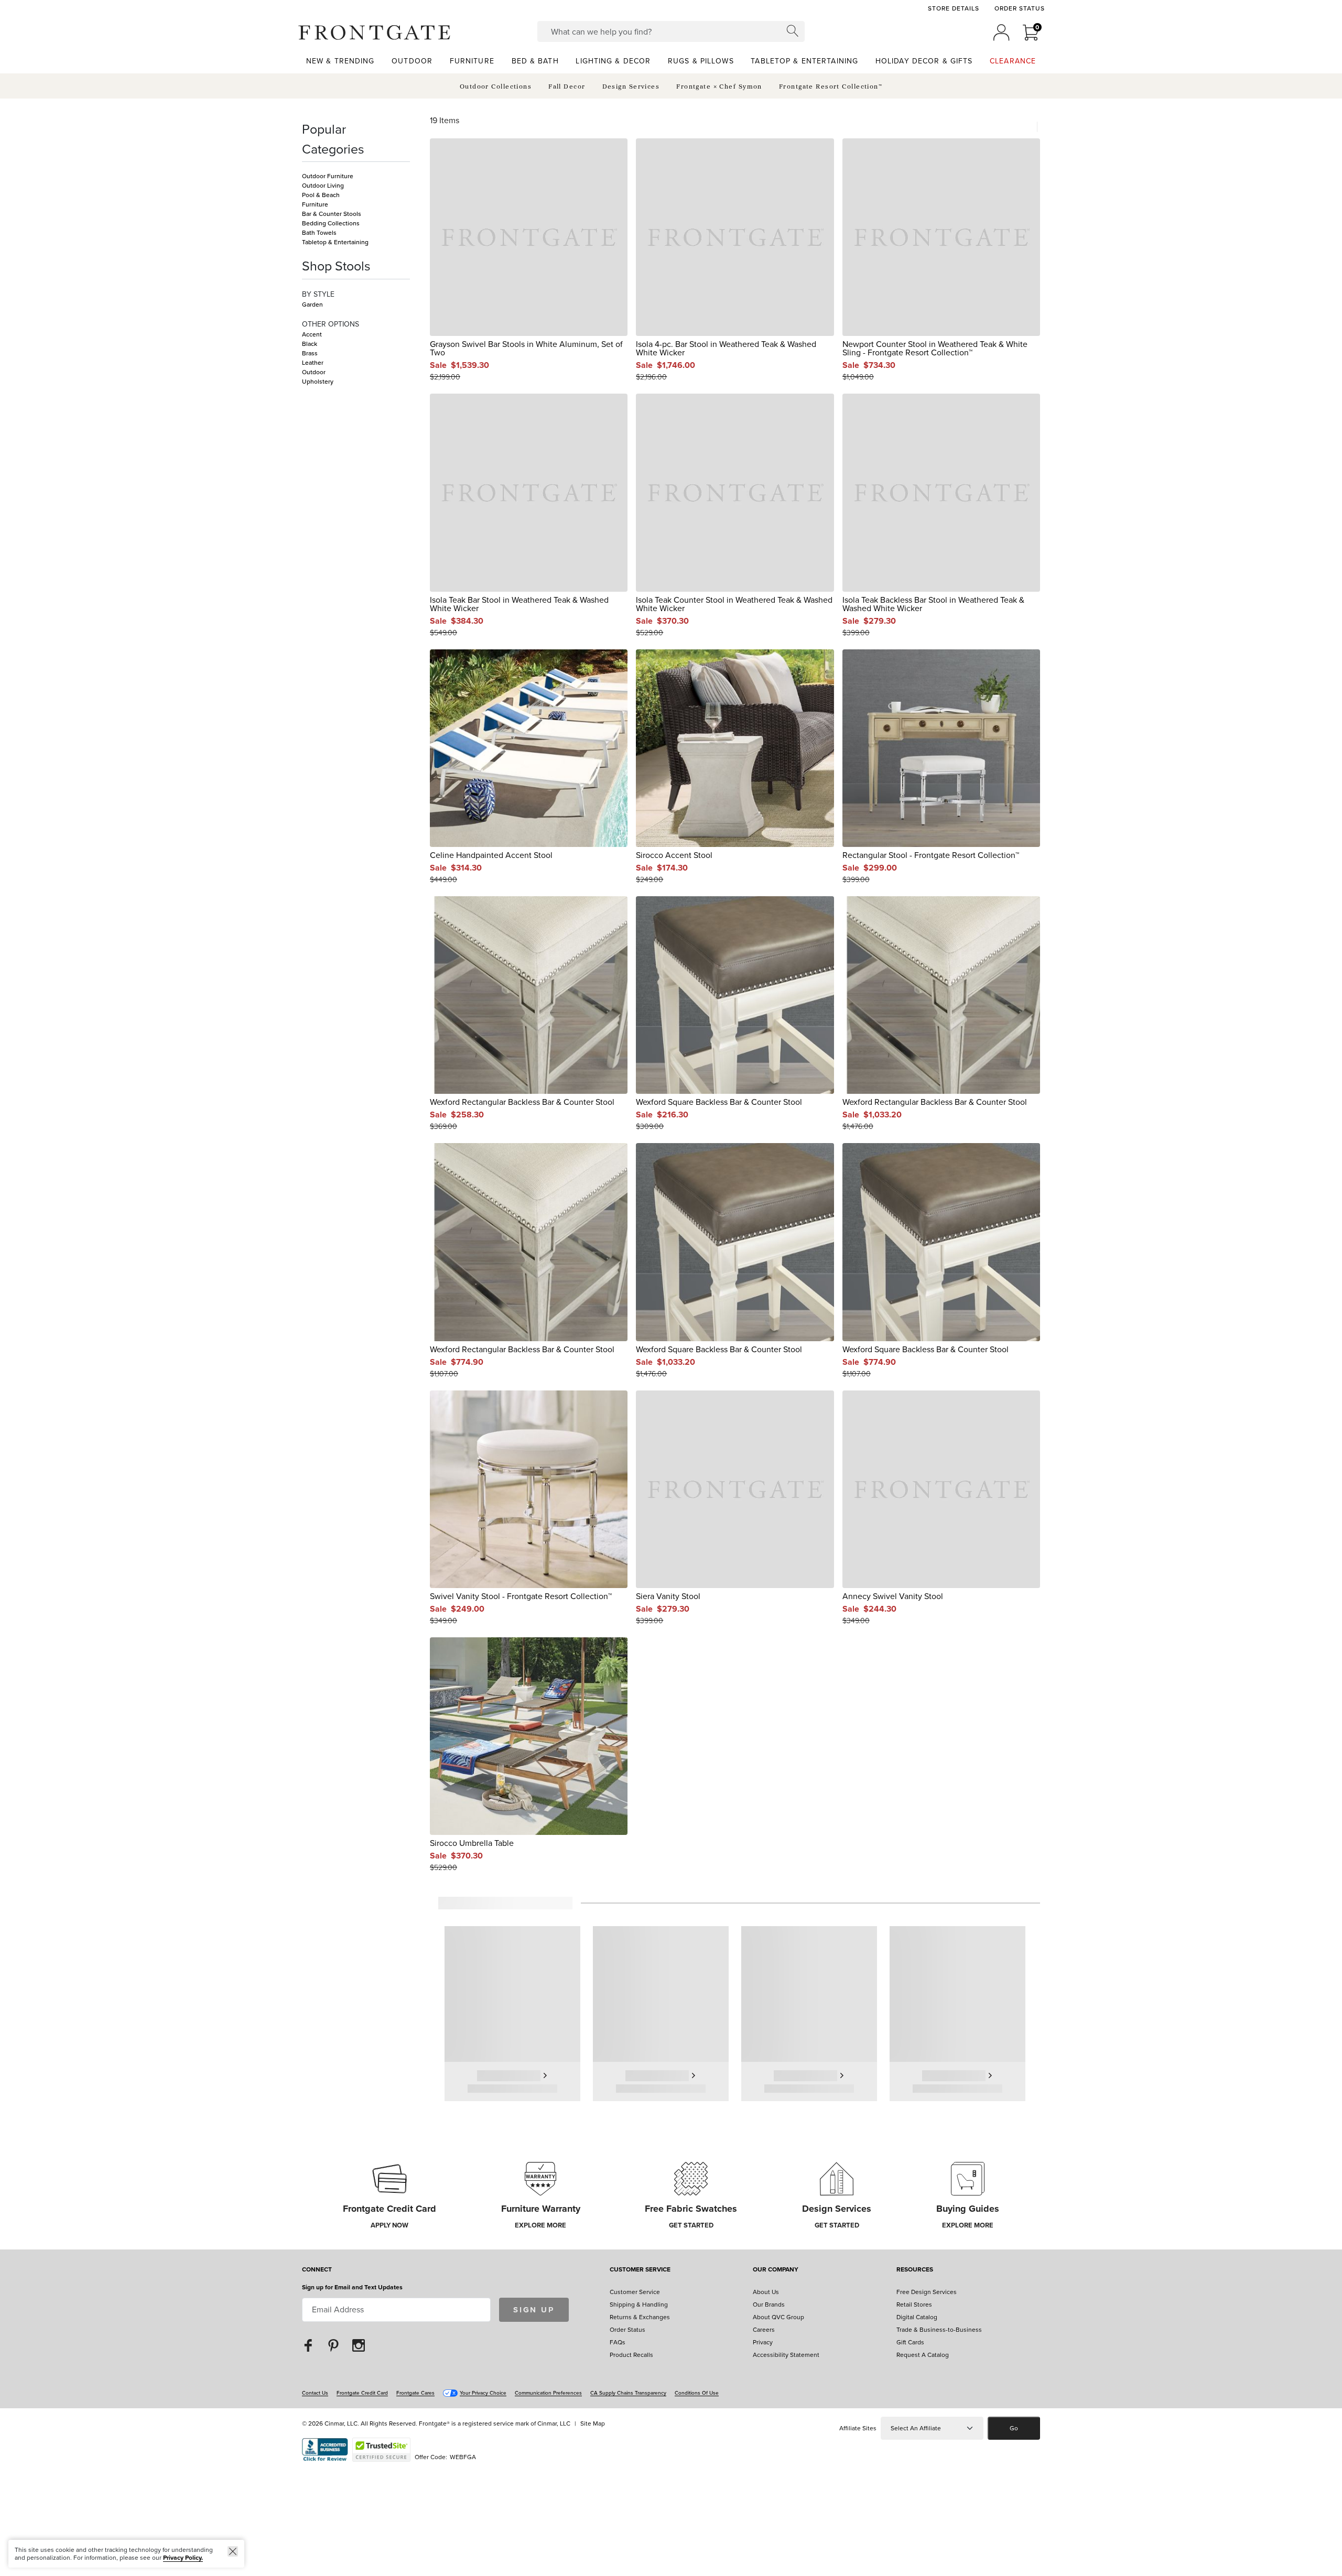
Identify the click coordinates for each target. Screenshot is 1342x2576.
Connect (317, 2270)
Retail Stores (914, 2305)
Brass (310, 353)
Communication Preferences (548, 2393)
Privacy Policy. (183, 2558)
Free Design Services (927, 2292)
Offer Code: (432, 2457)
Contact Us (315, 2393)
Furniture (315, 204)
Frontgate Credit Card (362, 2393)
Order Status (1020, 8)
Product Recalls (631, 2355)
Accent (312, 334)
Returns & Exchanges (640, 2317)
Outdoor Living (323, 186)
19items (445, 121)
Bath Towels (319, 233)
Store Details (953, 8)
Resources (915, 2270)
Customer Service (640, 2270)
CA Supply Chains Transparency (628, 2393)
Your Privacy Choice (483, 2393)
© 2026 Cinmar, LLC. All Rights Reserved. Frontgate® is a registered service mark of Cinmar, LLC (436, 2423)
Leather (313, 363)
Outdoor (314, 372)
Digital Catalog (917, 2317)
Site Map (593, 2423)
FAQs (618, 2342)
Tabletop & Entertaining (335, 242)
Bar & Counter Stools (332, 214)
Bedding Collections (331, 223)
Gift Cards (910, 2342)
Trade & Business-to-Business (939, 2330)
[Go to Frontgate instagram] (359, 2345)
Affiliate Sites (858, 2428)
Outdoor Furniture (328, 176)
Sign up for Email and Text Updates (352, 2287)
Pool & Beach (321, 195)
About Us (766, 2292)
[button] (374, 32)
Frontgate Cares (415, 2393)
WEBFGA (463, 2457)
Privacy (763, 2342)
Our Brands (769, 2305)
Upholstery (318, 382)
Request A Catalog (923, 2355)
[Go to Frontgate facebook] (308, 2345)
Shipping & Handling (639, 2305)
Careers (764, 2330)
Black (310, 344)
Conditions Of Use (697, 2393)
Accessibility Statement (786, 2355)
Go (1014, 2428)
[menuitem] (340, 61)
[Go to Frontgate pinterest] (333, 2345)
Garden (312, 305)
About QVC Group (778, 2317)
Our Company (776, 2270)
